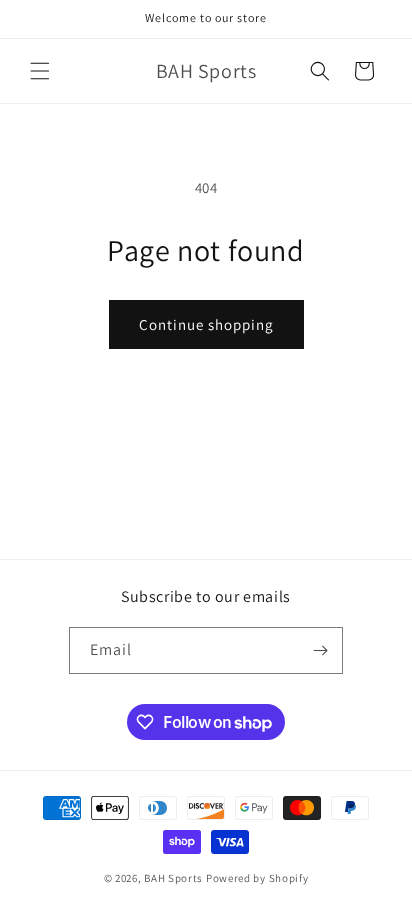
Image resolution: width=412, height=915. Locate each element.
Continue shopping (206, 324)
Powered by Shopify (257, 878)
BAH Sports (173, 878)
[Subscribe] (320, 650)
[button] (40, 71)
